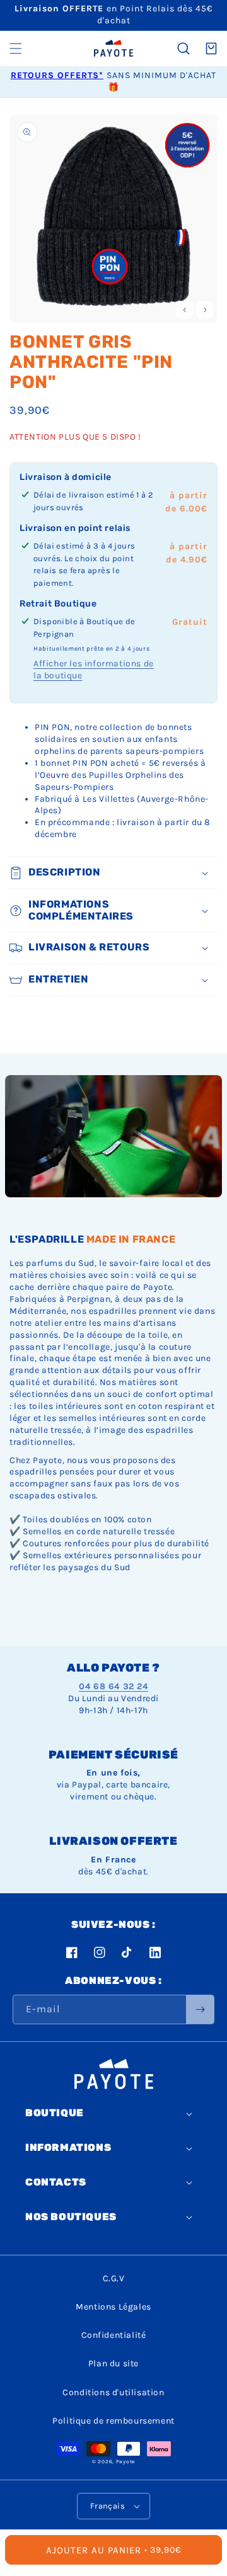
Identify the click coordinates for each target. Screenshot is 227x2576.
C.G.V (114, 2278)
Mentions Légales (113, 2307)
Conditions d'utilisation (113, 2392)
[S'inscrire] (200, 2009)
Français (108, 2506)
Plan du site (113, 2363)
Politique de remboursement (113, 2421)
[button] (16, 48)
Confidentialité (114, 2335)
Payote (125, 2461)
